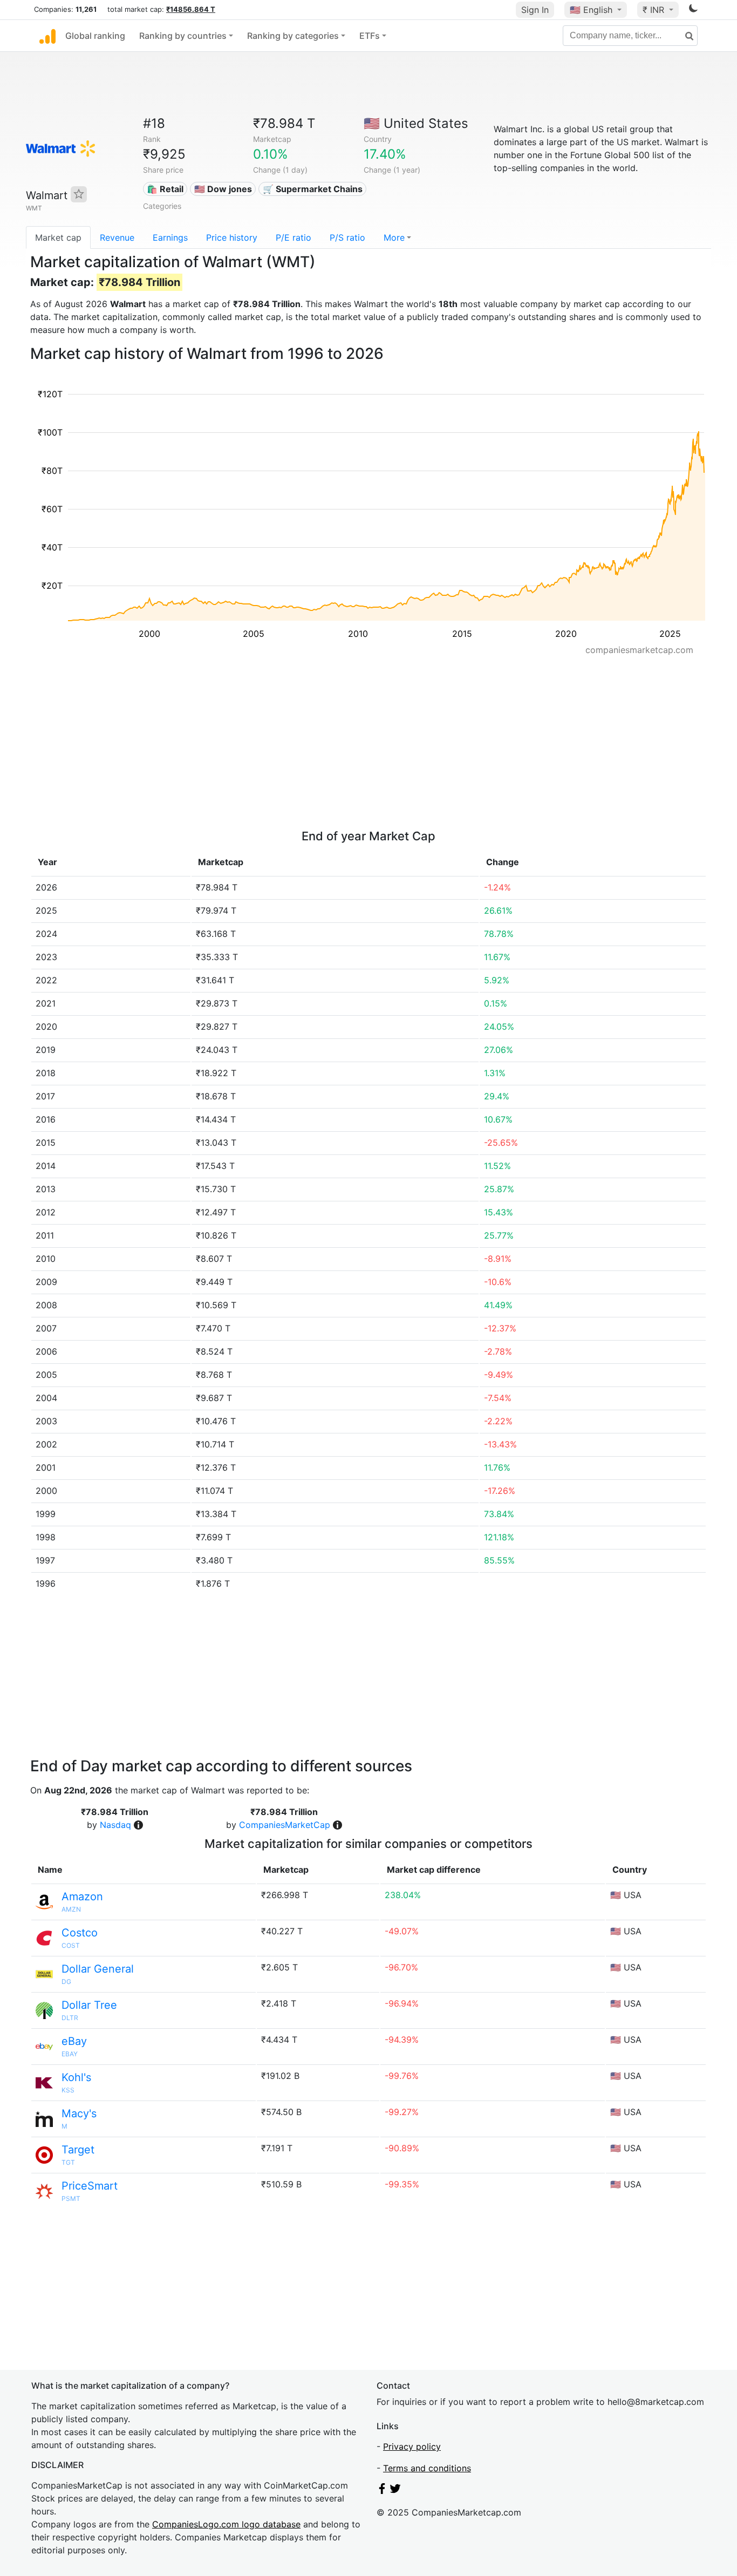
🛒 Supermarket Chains (313, 189)
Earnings (170, 237)
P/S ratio (347, 237)
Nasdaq (115, 1825)
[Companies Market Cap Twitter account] (395, 2491)
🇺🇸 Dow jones (223, 189)
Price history (232, 237)
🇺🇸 (591, 10)
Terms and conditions (427, 2468)
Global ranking (95, 36)
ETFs (370, 36)
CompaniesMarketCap (285, 1825)
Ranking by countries (183, 36)
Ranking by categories (293, 36)
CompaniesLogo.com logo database (226, 2524)
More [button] (394, 237)
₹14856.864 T (191, 9)
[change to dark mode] (693, 10)
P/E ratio (294, 237)
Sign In (535, 10)
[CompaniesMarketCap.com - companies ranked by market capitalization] (47, 36)
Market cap (58, 237)
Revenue (117, 237)
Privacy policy (412, 2446)
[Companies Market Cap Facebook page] (382, 2491)
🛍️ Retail (165, 189)
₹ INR (655, 10)
